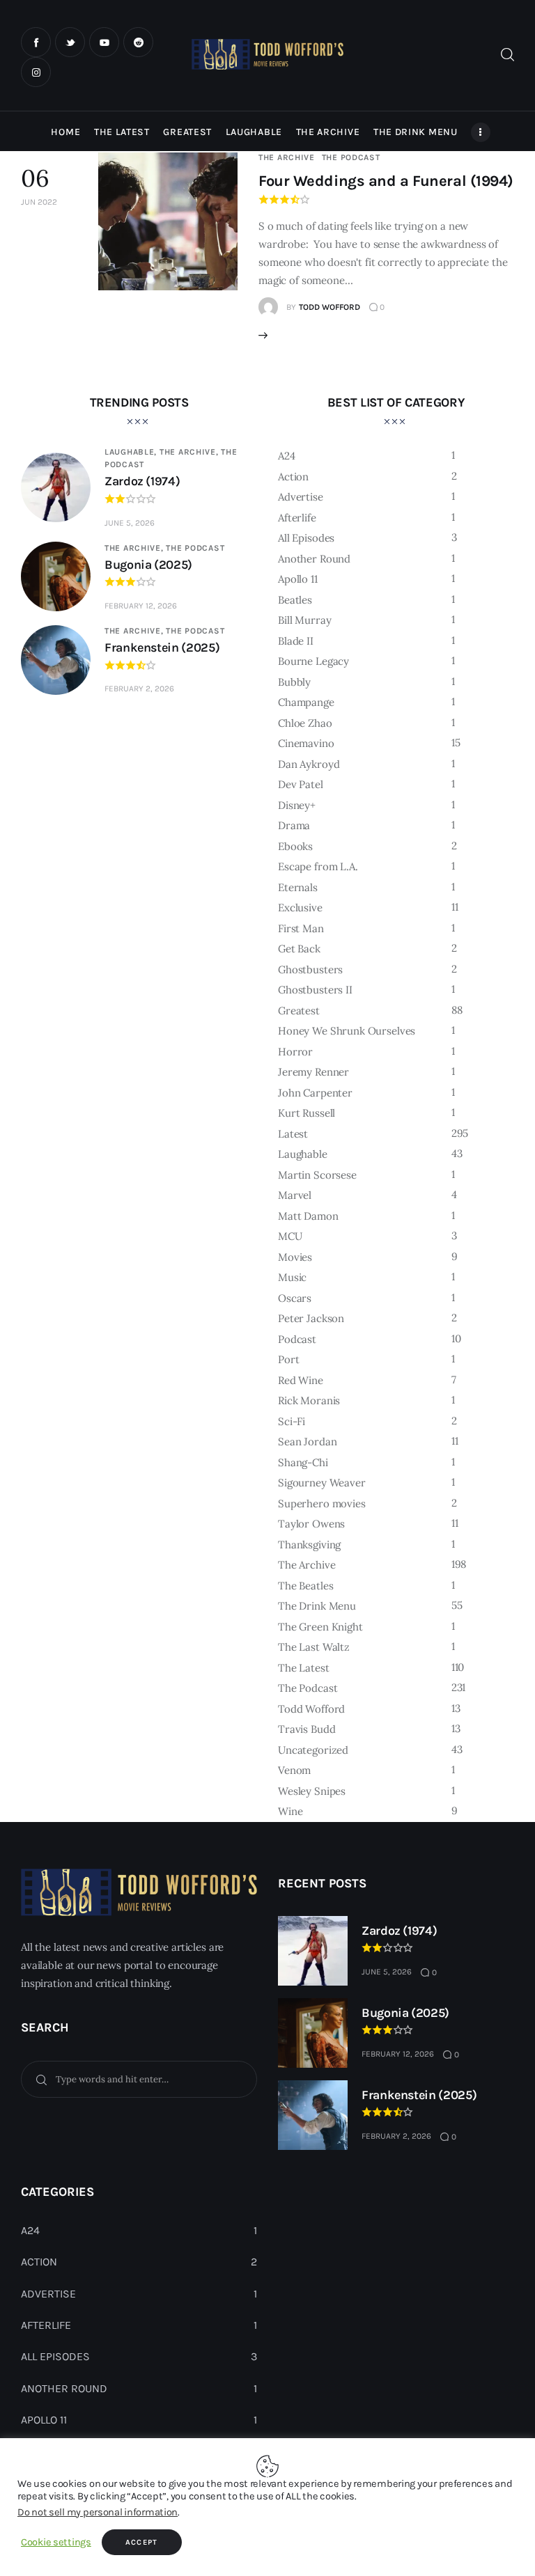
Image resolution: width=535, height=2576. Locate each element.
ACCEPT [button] (142, 2542)
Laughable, (132, 452)
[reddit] (138, 42)
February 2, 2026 (139, 689)
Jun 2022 (39, 202)
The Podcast (351, 157)
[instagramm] (36, 72)
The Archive (287, 157)
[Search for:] (139, 2079)
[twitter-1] (70, 42)
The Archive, (190, 452)
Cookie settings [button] (56, 2542)
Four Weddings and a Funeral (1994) (386, 181)
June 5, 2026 (130, 523)
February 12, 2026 (141, 606)
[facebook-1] (36, 42)
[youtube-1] (104, 42)
